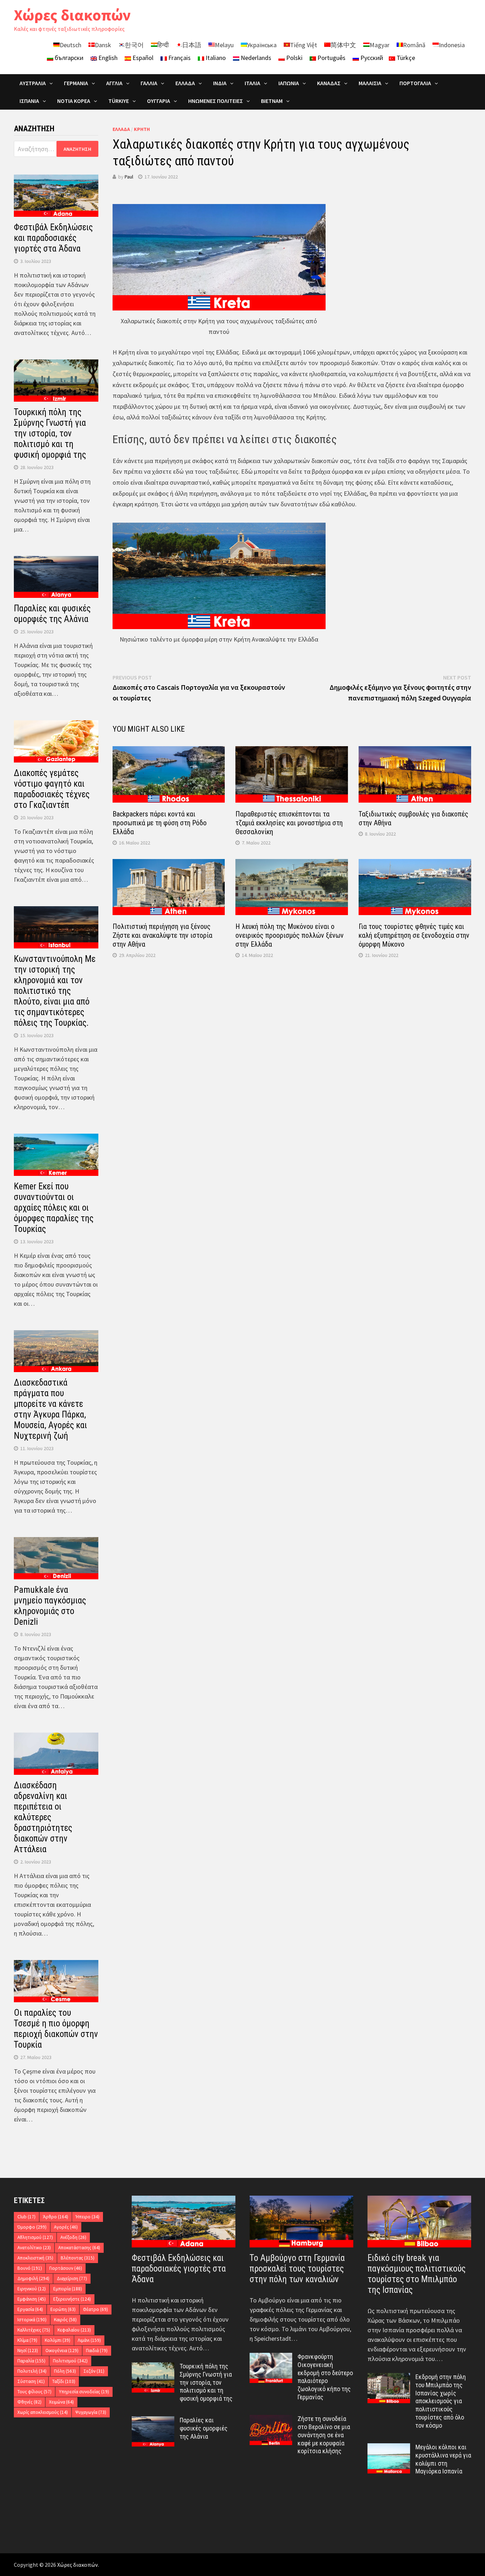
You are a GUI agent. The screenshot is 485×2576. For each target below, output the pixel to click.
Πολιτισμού (70, 2361)
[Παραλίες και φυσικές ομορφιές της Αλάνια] (153, 2421)
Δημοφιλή (33, 2278)
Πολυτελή (32, 2371)
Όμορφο (32, 2227)
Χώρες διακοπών (72, 15)
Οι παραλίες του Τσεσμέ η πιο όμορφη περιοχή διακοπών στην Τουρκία (56, 2029)
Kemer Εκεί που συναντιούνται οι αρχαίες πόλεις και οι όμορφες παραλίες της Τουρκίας (54, 1208)
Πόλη (65, 2371)
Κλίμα (27, 2340)
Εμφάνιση (32, 2299)
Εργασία (30, 2309)
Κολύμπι (58, 2340)
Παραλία (31, 2361)
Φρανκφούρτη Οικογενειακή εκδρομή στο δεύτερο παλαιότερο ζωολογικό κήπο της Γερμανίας (325, 2377)
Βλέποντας (78, 2258)
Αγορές (66, 2227)
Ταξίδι (64, 2381)
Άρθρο (56, 2217)
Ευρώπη (63, 2309)
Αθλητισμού (35, 2237)
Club (26, 2217)
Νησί (28, 2351)
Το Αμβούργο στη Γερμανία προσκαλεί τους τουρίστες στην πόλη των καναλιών (297, 2269)
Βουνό (30, 2268)
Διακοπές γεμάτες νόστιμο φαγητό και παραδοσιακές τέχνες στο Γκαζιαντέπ (52, 789)
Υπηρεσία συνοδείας (84, 2392)
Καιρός (65, 2320)
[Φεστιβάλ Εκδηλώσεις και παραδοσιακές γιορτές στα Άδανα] (184, 2222)
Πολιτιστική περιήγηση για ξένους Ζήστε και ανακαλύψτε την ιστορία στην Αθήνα (162, 935)
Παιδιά (97, 2351)
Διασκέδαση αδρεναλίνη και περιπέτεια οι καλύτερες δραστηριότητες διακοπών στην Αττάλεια (43, 1817)
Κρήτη (142, 129)
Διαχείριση (72, 2278)
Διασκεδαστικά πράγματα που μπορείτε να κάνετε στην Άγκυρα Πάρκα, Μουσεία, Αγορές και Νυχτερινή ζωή (50, 1409)
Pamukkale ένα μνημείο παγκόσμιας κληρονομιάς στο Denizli (50, 1606)
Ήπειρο (88, 2217)
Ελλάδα (185, 83)
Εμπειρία (68, 2289)
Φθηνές (29, 2402)
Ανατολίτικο (34, 2248)
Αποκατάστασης (79, 2248)
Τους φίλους (34, 2392)
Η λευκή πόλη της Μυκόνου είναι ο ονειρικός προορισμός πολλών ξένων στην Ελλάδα (290, 935)
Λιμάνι (89, 2340)
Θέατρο (96, 2309)
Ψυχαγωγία (91, 2412)
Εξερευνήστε (72, 2299)
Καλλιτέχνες (34, 2330)
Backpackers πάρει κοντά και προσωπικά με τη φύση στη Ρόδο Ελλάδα (160, 823)
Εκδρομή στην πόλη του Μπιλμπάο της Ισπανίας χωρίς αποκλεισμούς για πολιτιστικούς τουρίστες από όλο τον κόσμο (441, 2401)
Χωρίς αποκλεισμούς (43, 2412)
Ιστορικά (32, 2320)
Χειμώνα (61, 2402)
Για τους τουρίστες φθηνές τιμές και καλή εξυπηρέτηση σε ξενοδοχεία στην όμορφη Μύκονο (414, 935)
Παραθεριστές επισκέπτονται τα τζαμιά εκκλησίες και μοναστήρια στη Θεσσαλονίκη (289, 823)
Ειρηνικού (32, 2289)
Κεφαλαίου (74, 2330)
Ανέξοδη (73, 2237)
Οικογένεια (62, 2351)
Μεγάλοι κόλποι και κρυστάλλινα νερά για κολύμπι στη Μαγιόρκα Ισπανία (443, 2459)
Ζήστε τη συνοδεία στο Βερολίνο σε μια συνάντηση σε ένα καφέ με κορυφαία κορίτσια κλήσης (324, 2435)
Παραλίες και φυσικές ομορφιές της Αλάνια (52, 614)
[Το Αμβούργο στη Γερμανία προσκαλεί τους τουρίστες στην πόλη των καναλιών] (301, 2222)
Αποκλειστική (35, 2258)
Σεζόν (94, 2371)
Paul (129, 177)
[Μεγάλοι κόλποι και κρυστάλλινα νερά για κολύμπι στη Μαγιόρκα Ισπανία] (389, 2448)
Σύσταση (31, 2381)
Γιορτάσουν (66, 2268)
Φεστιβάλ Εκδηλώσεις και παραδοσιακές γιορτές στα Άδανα (53, 238)
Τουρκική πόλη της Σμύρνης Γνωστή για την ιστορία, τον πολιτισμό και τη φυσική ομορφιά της (50, 433)
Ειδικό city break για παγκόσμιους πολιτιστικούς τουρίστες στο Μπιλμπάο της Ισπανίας (416, 2274)
